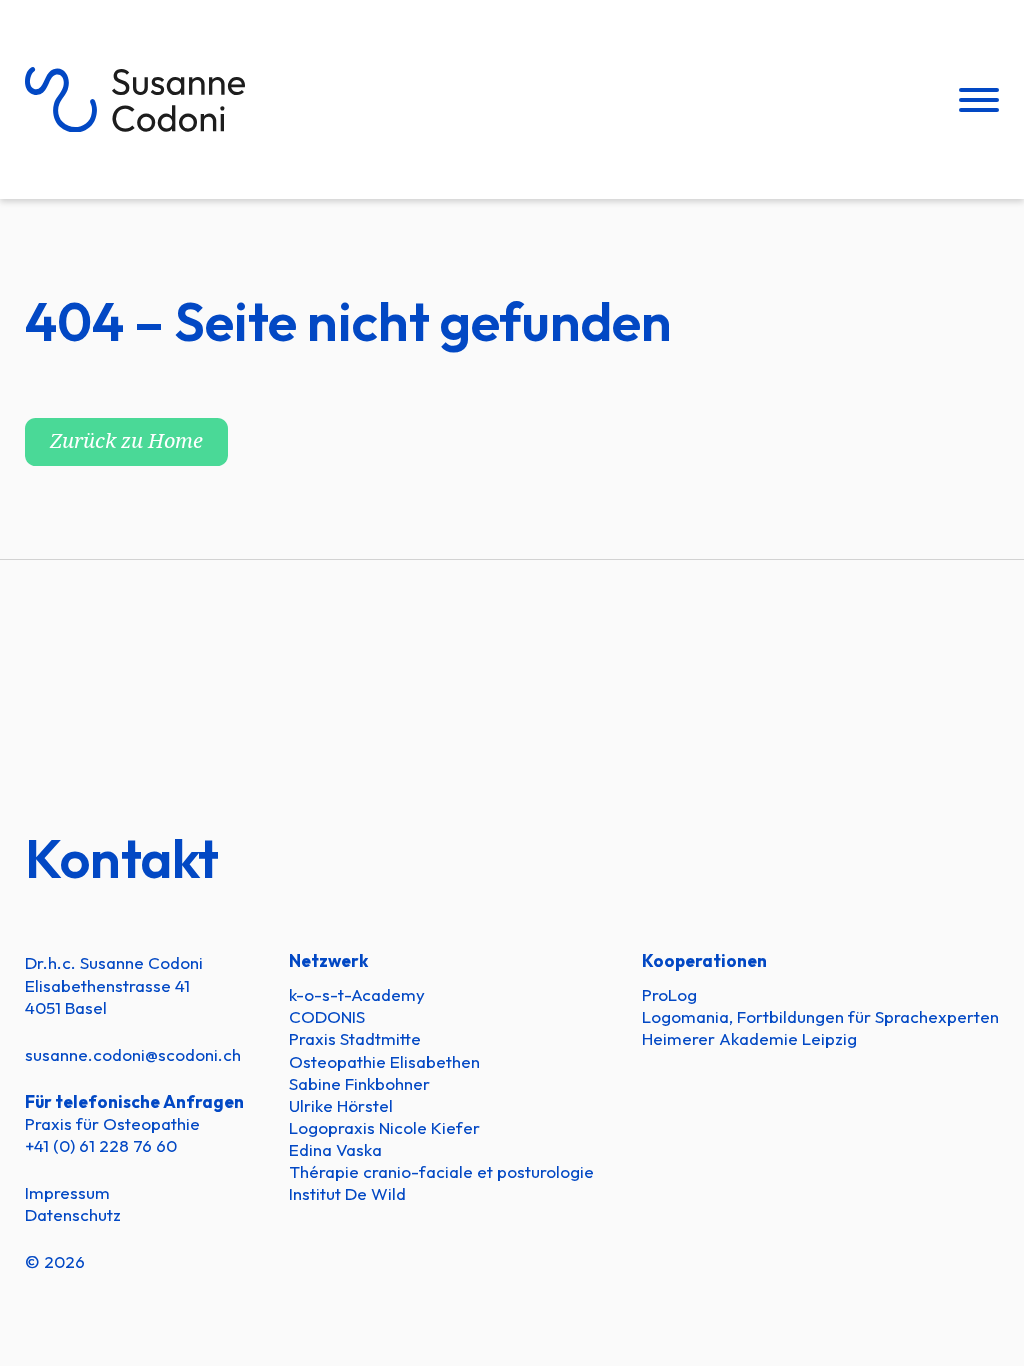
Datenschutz (73, 1214)
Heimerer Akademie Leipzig (749, 1038)
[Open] (979, 100)
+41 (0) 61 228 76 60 (101, 1145)
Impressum (67, 1192)
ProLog (669, 994)
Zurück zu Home (126, 441)
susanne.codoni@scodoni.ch (133, 1054)
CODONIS (327, 1016)
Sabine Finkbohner (359, 1083)
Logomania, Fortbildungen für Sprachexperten (820, 1016)
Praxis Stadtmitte (355, 1038)
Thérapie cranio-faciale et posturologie (441, 1171)
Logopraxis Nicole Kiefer (384, 1127)
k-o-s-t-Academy (357, 994)
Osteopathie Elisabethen (384, 1061)
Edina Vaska (335, 1149)
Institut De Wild (347, 1193)
